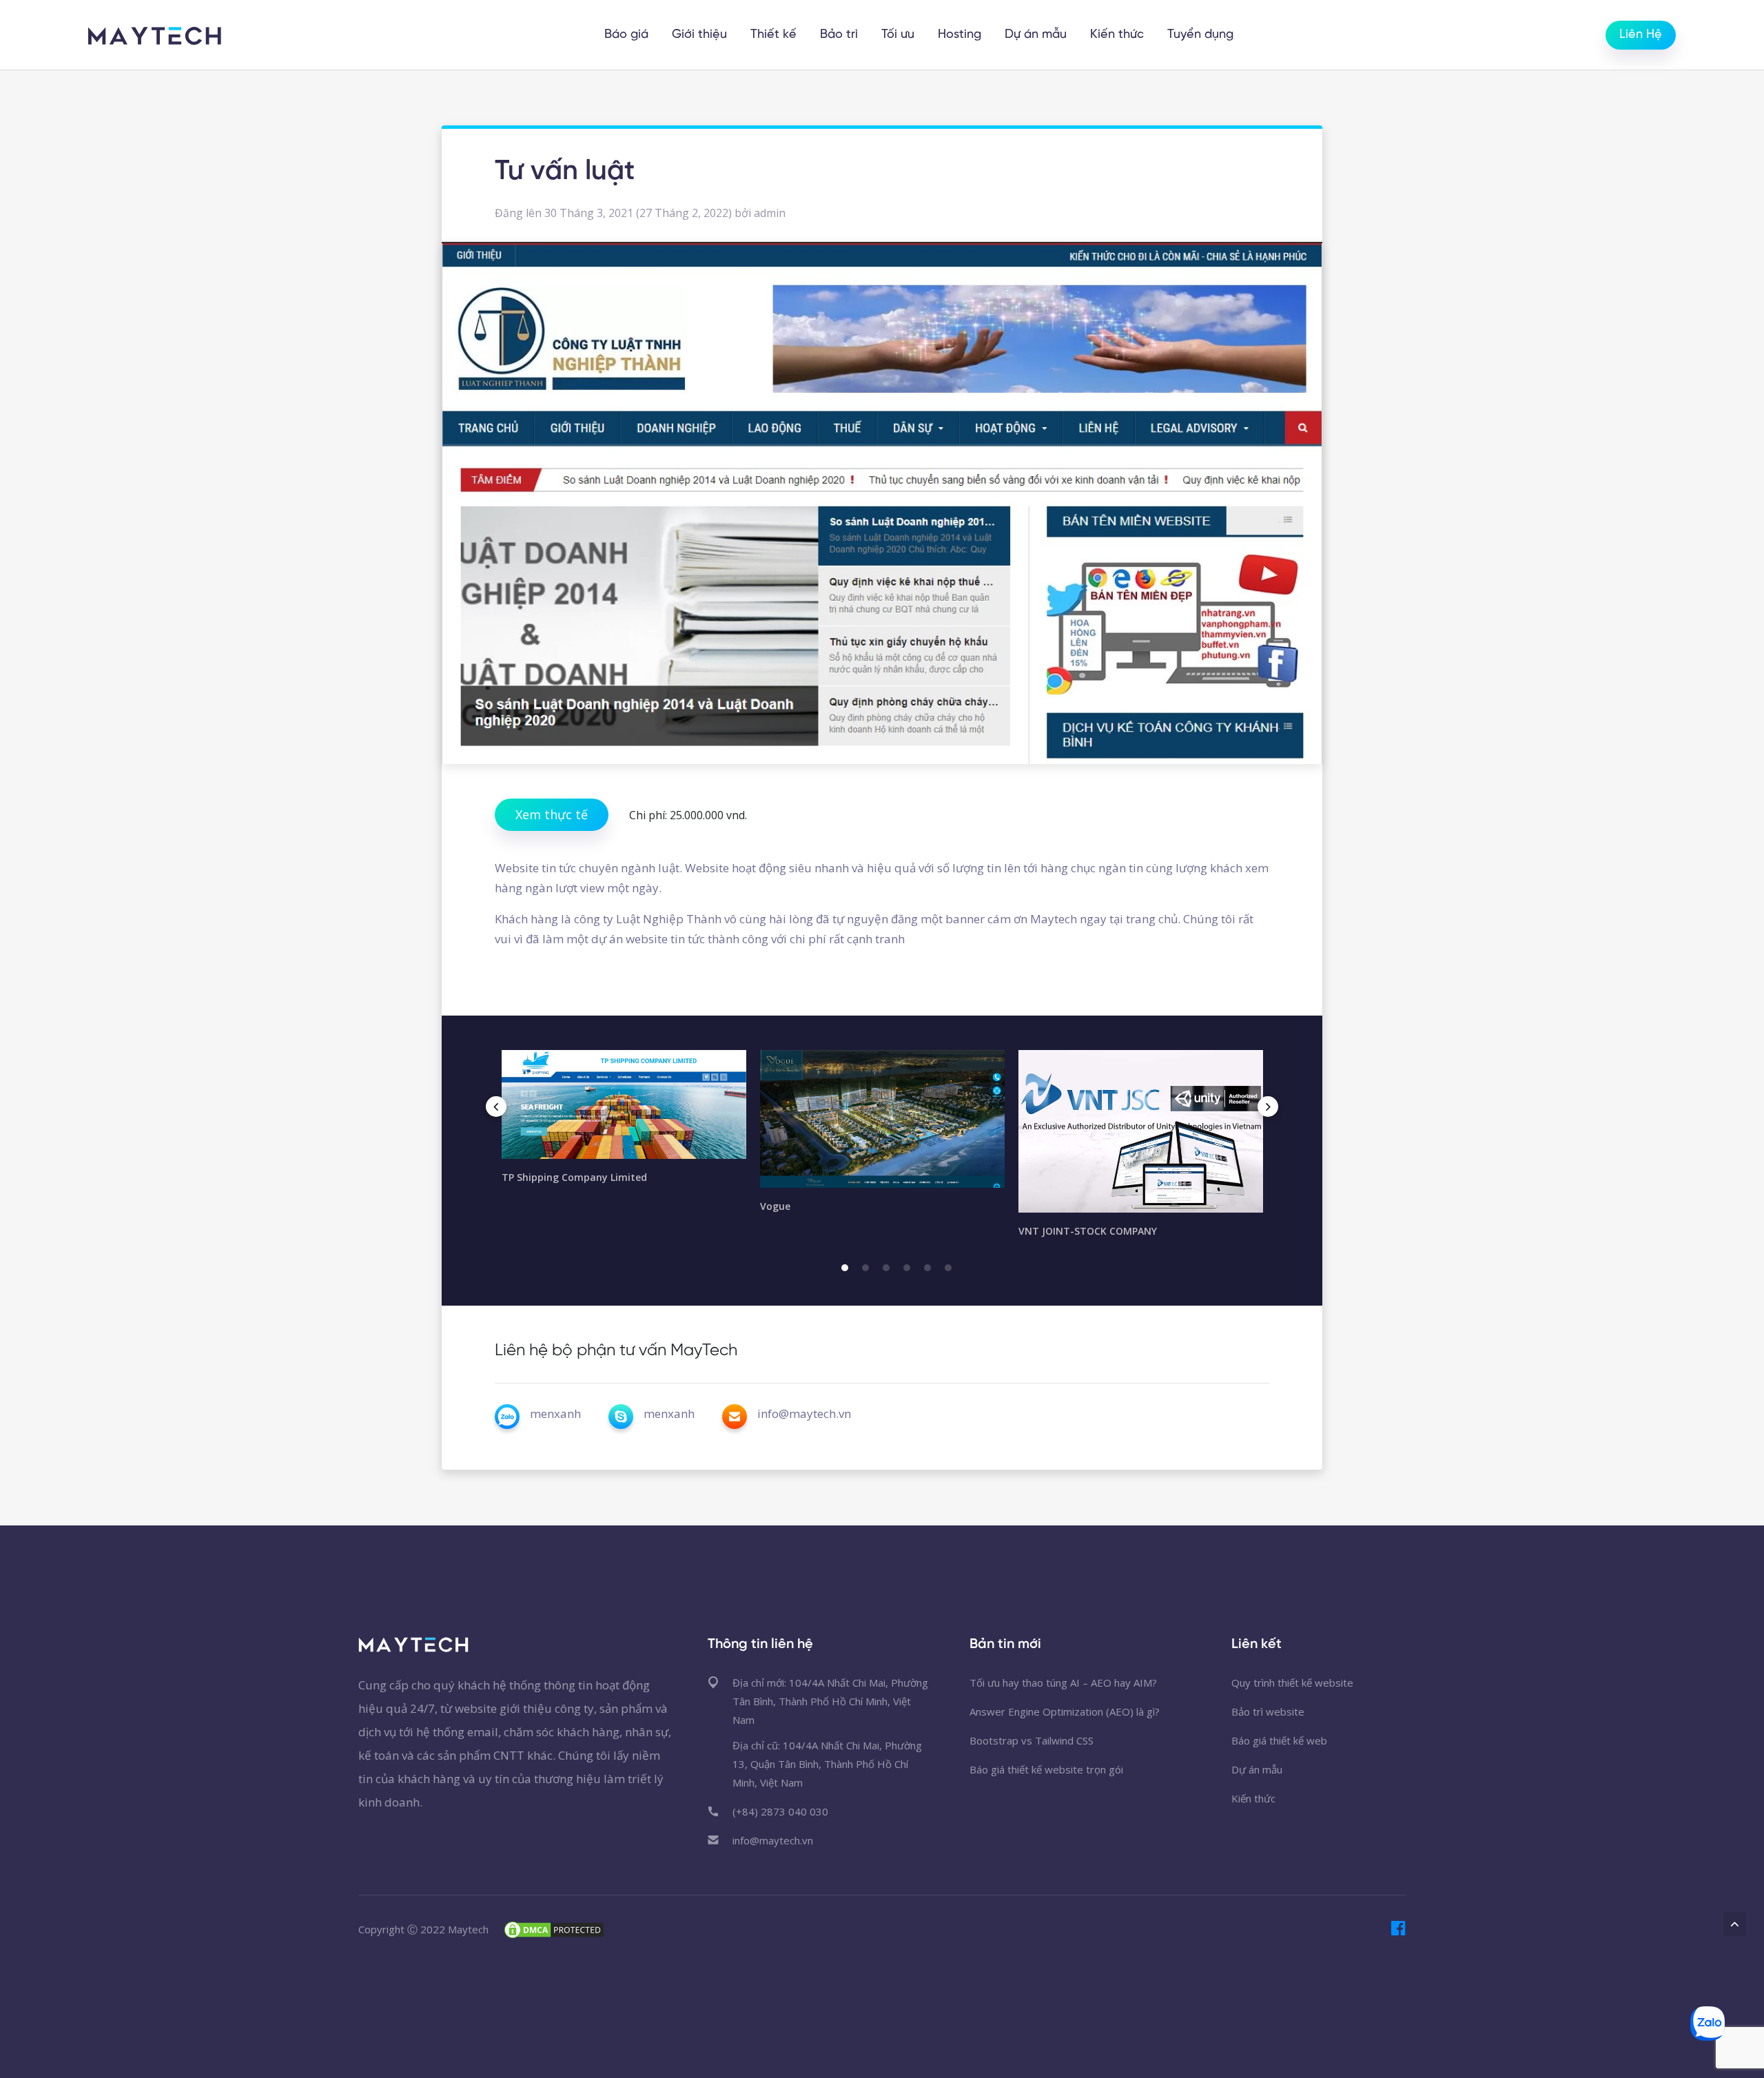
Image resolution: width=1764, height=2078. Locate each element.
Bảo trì (839, 35)
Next (1268, 1107)
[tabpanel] (624, 1123)
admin (770, 213)
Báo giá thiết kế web (1279, 1740)
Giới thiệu (699, 35)
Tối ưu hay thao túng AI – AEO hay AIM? (1063, 1683)
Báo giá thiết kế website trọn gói (1046, 1769)
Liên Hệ (1641, 35)
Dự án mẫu (1036, 35)
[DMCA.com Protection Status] (554, 1928)
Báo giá (626, 35)
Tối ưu (898, 35)
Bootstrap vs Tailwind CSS (1032, 1740)
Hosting (960, 35)
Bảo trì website (1268, 1711)
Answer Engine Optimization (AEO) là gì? (1065, 1711)
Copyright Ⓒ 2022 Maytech (423, 1929)
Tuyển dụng (1200, 35)
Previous (496, 1107)
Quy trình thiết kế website (1292, 1683)
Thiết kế (773, 35)
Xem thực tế (552, 814)
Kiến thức (1117, 35)
